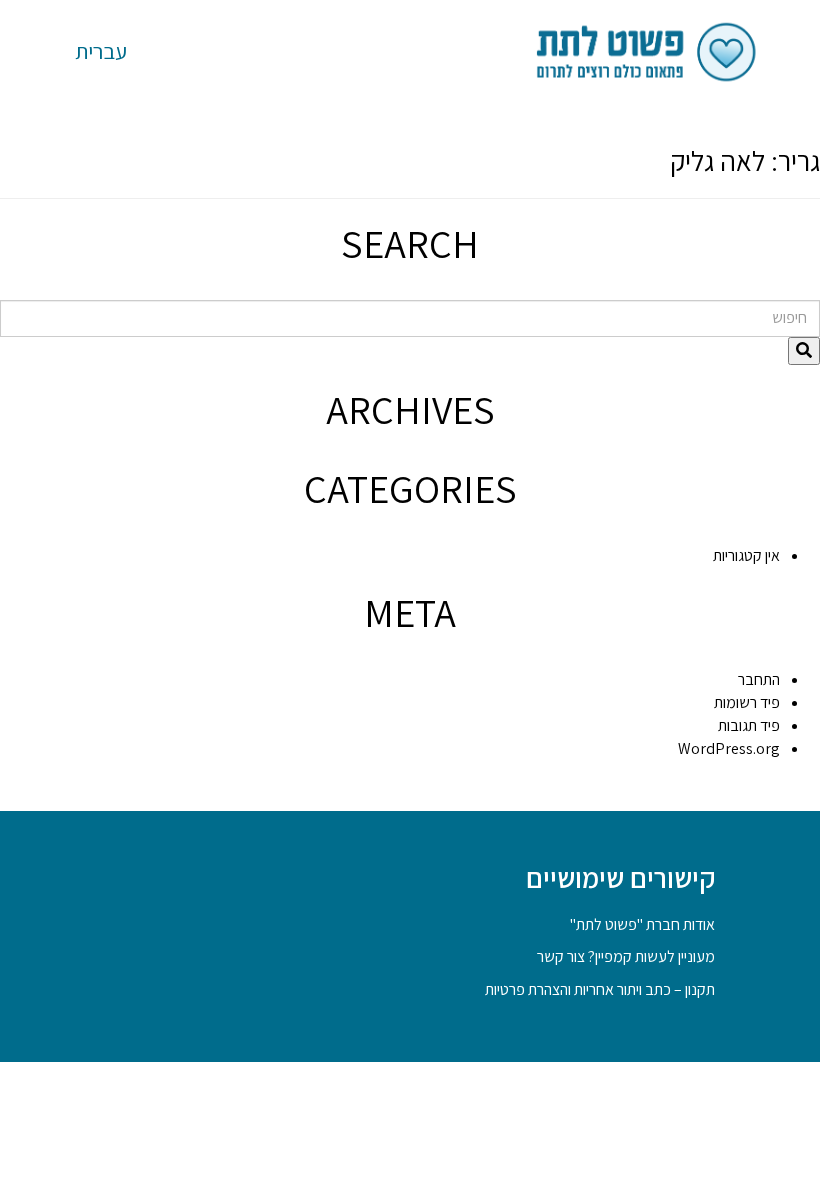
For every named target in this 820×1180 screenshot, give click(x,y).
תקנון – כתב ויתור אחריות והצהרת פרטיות (600, 989)
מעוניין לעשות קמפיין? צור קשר (626, 956)
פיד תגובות (749, 725)
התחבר (759, 679)
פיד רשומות (747, 702)
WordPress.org (729, 748)
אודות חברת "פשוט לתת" (642, 924)
